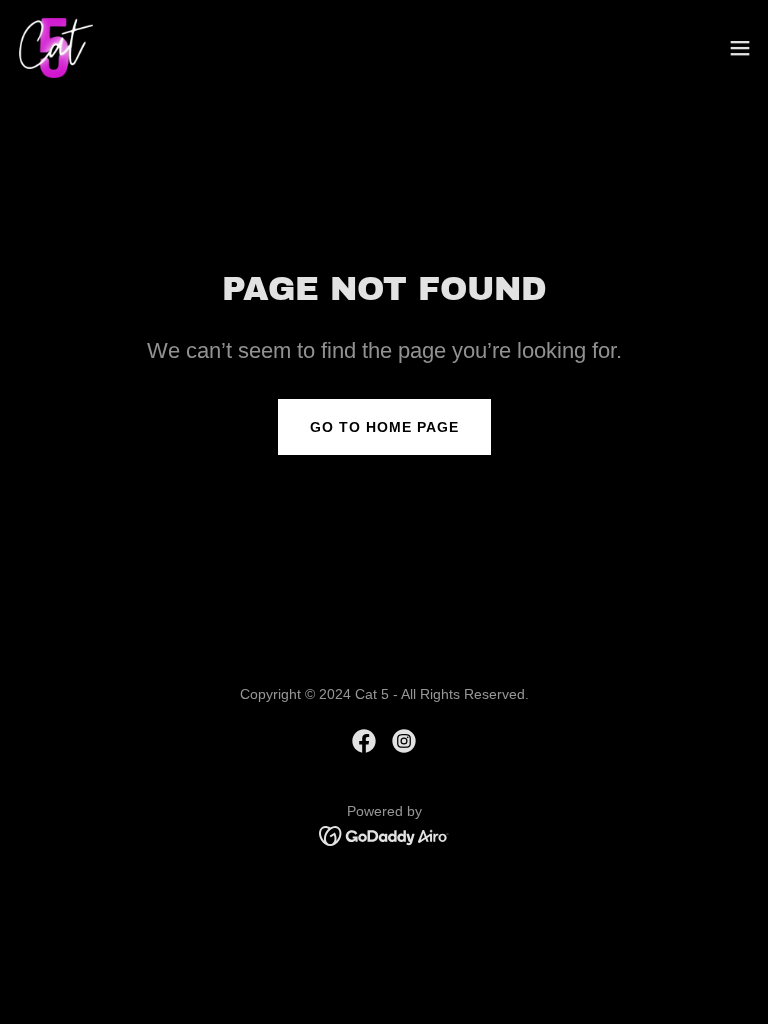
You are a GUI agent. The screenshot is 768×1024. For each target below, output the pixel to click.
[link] (56, 48)
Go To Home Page (384, 427)
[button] (740, 48)
